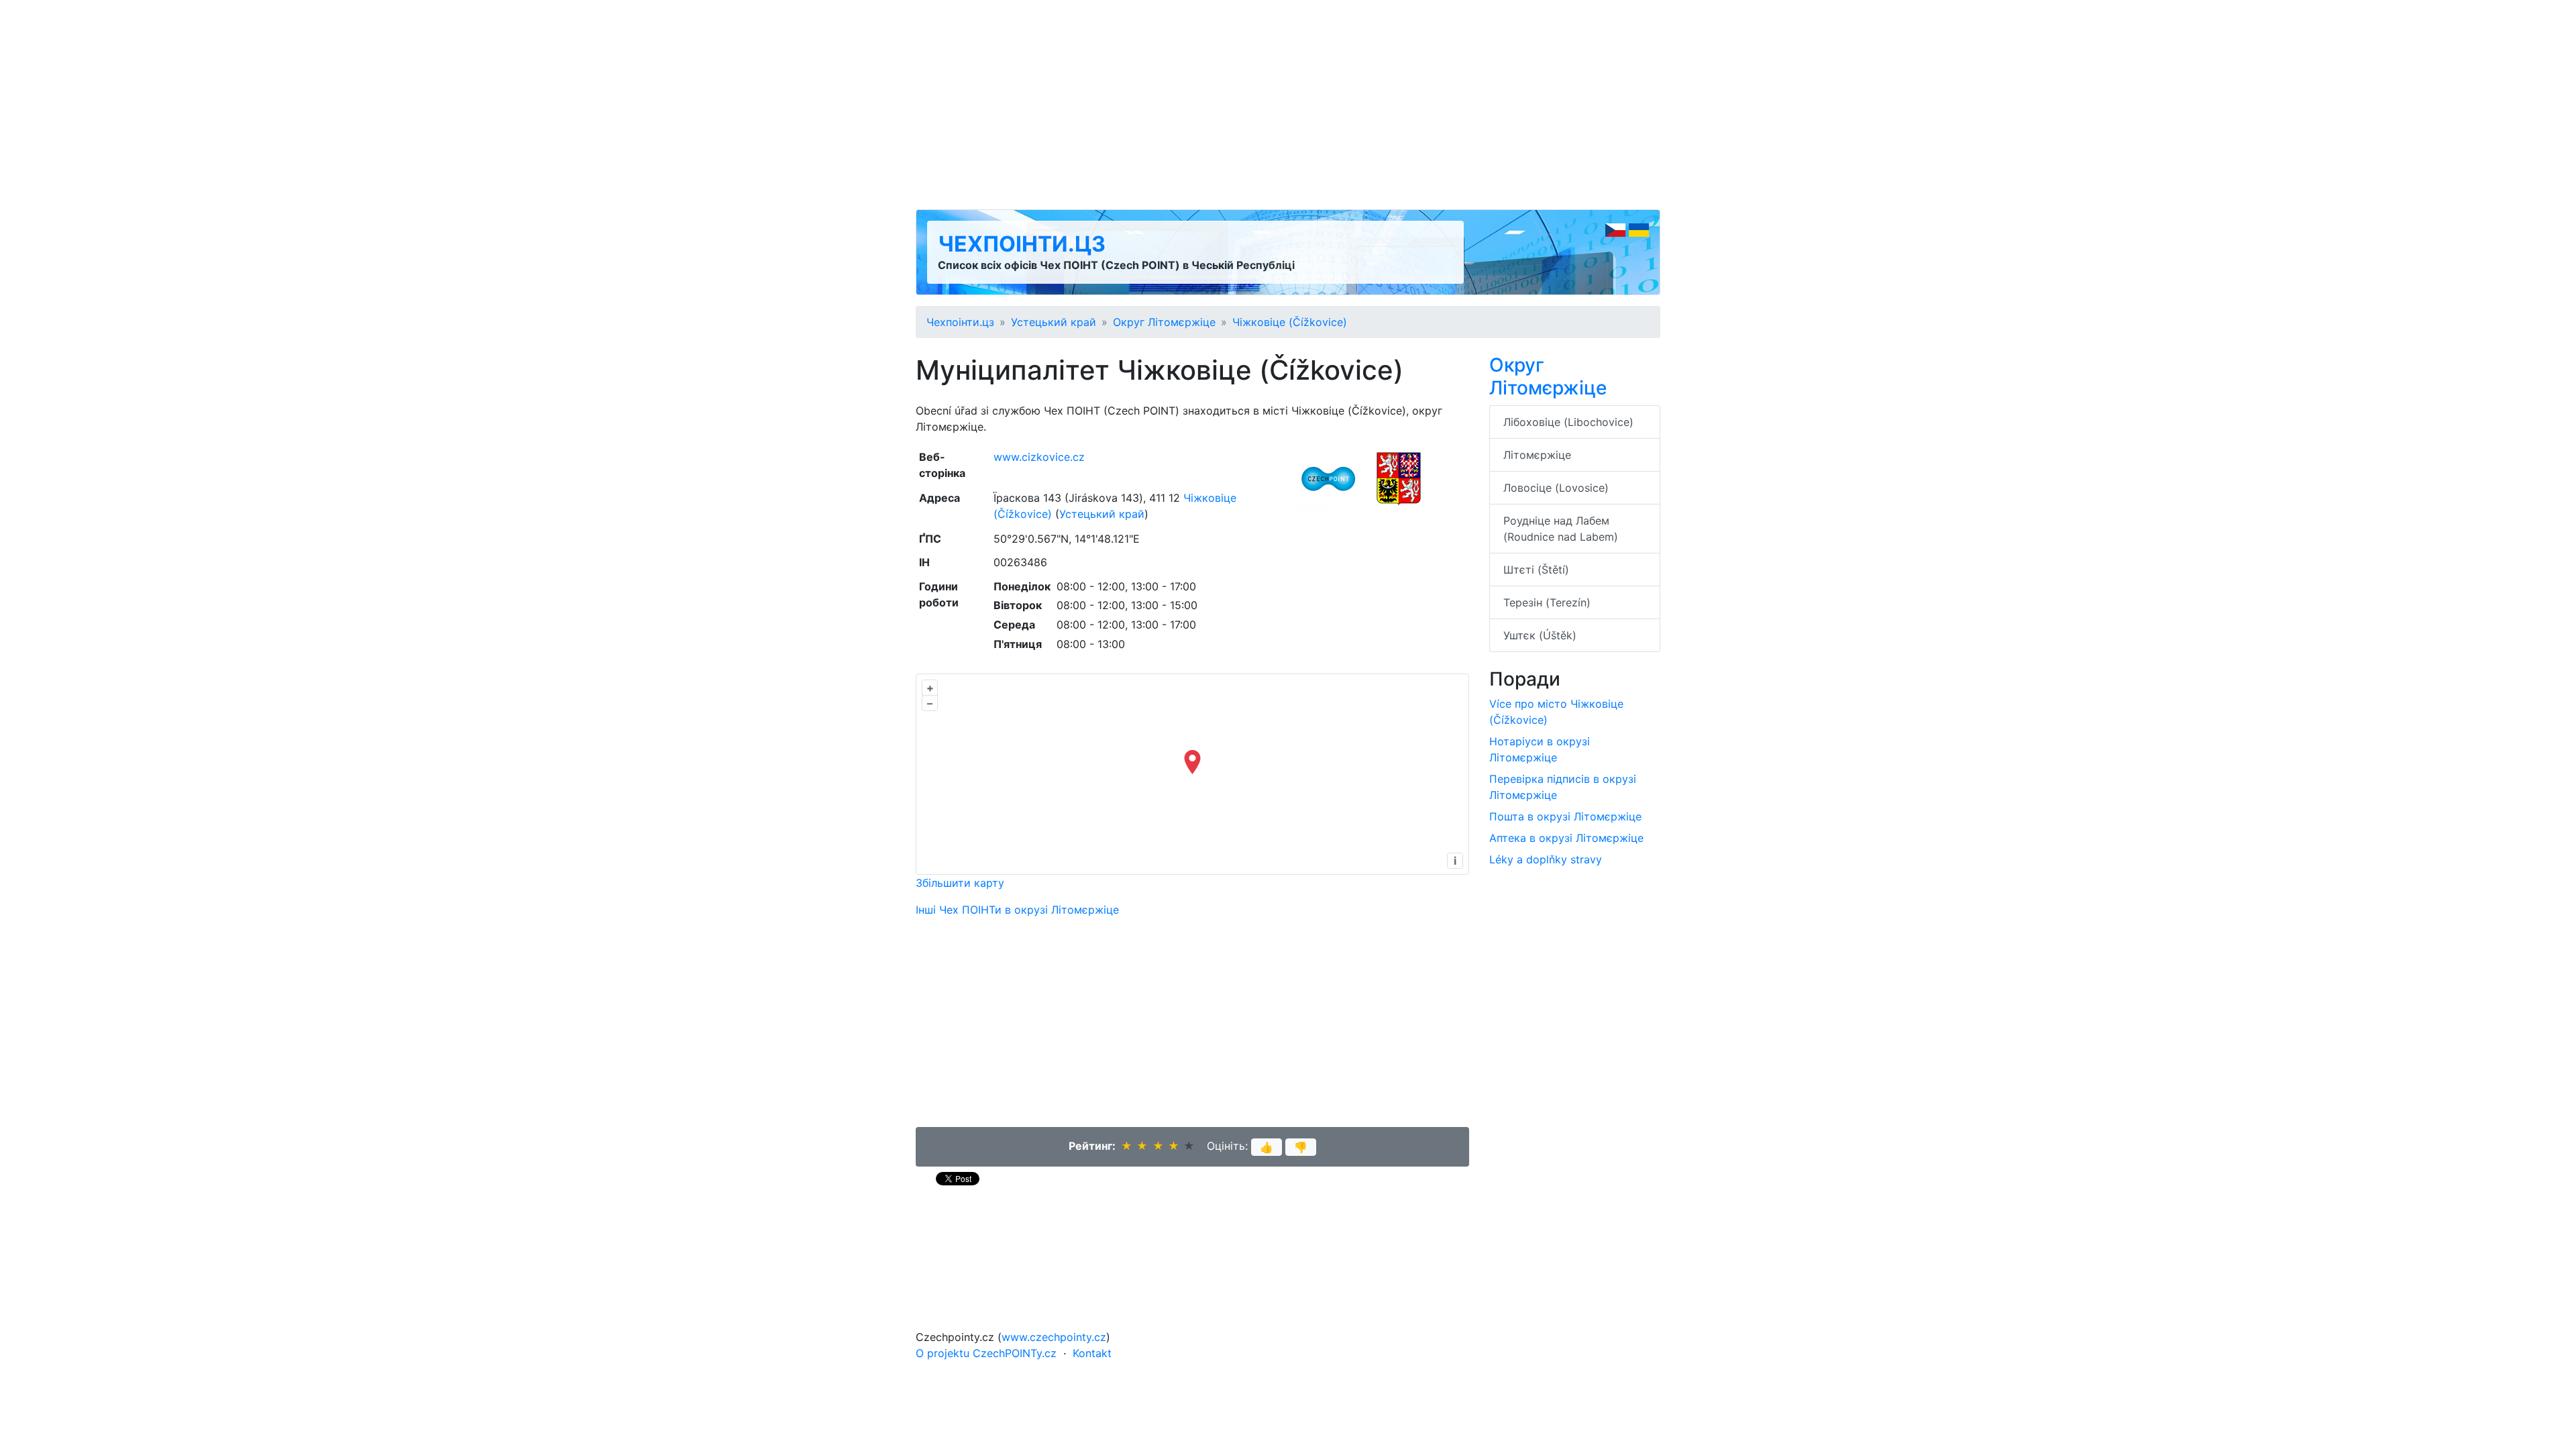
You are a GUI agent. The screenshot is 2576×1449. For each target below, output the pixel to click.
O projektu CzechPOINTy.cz (986, 1353)
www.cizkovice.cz (1039, 457)
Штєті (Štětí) (1536, 570)
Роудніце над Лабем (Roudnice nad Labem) (1561, 529)
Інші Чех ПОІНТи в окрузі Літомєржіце (1017, 910)
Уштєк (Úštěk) (1540, 635)
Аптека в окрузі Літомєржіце (1566, 838)
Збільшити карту (960, 883)
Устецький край (1054, 322)
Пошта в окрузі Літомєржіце (1565, 816)
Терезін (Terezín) (1547, 602)
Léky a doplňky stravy (1546, 859)
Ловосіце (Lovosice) (1556, 488)
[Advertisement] (1288, 105)
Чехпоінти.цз (1022, 244)
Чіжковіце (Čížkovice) (1290, 322)
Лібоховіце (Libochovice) (1568, 422)
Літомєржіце (1537, 455)
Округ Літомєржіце (1164, 322)
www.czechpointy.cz (1054, 1337)
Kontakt (1092, 1353)
